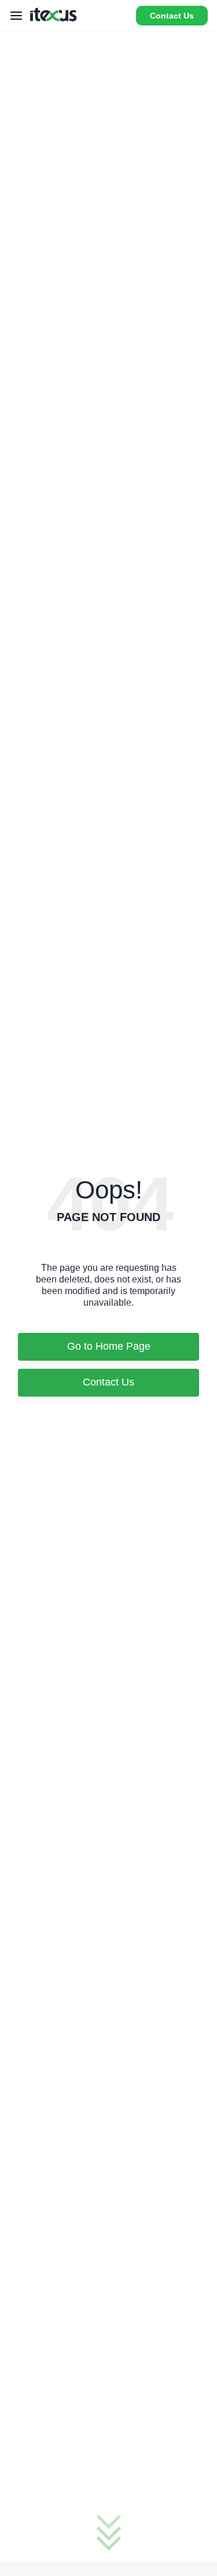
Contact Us (172, 16)
